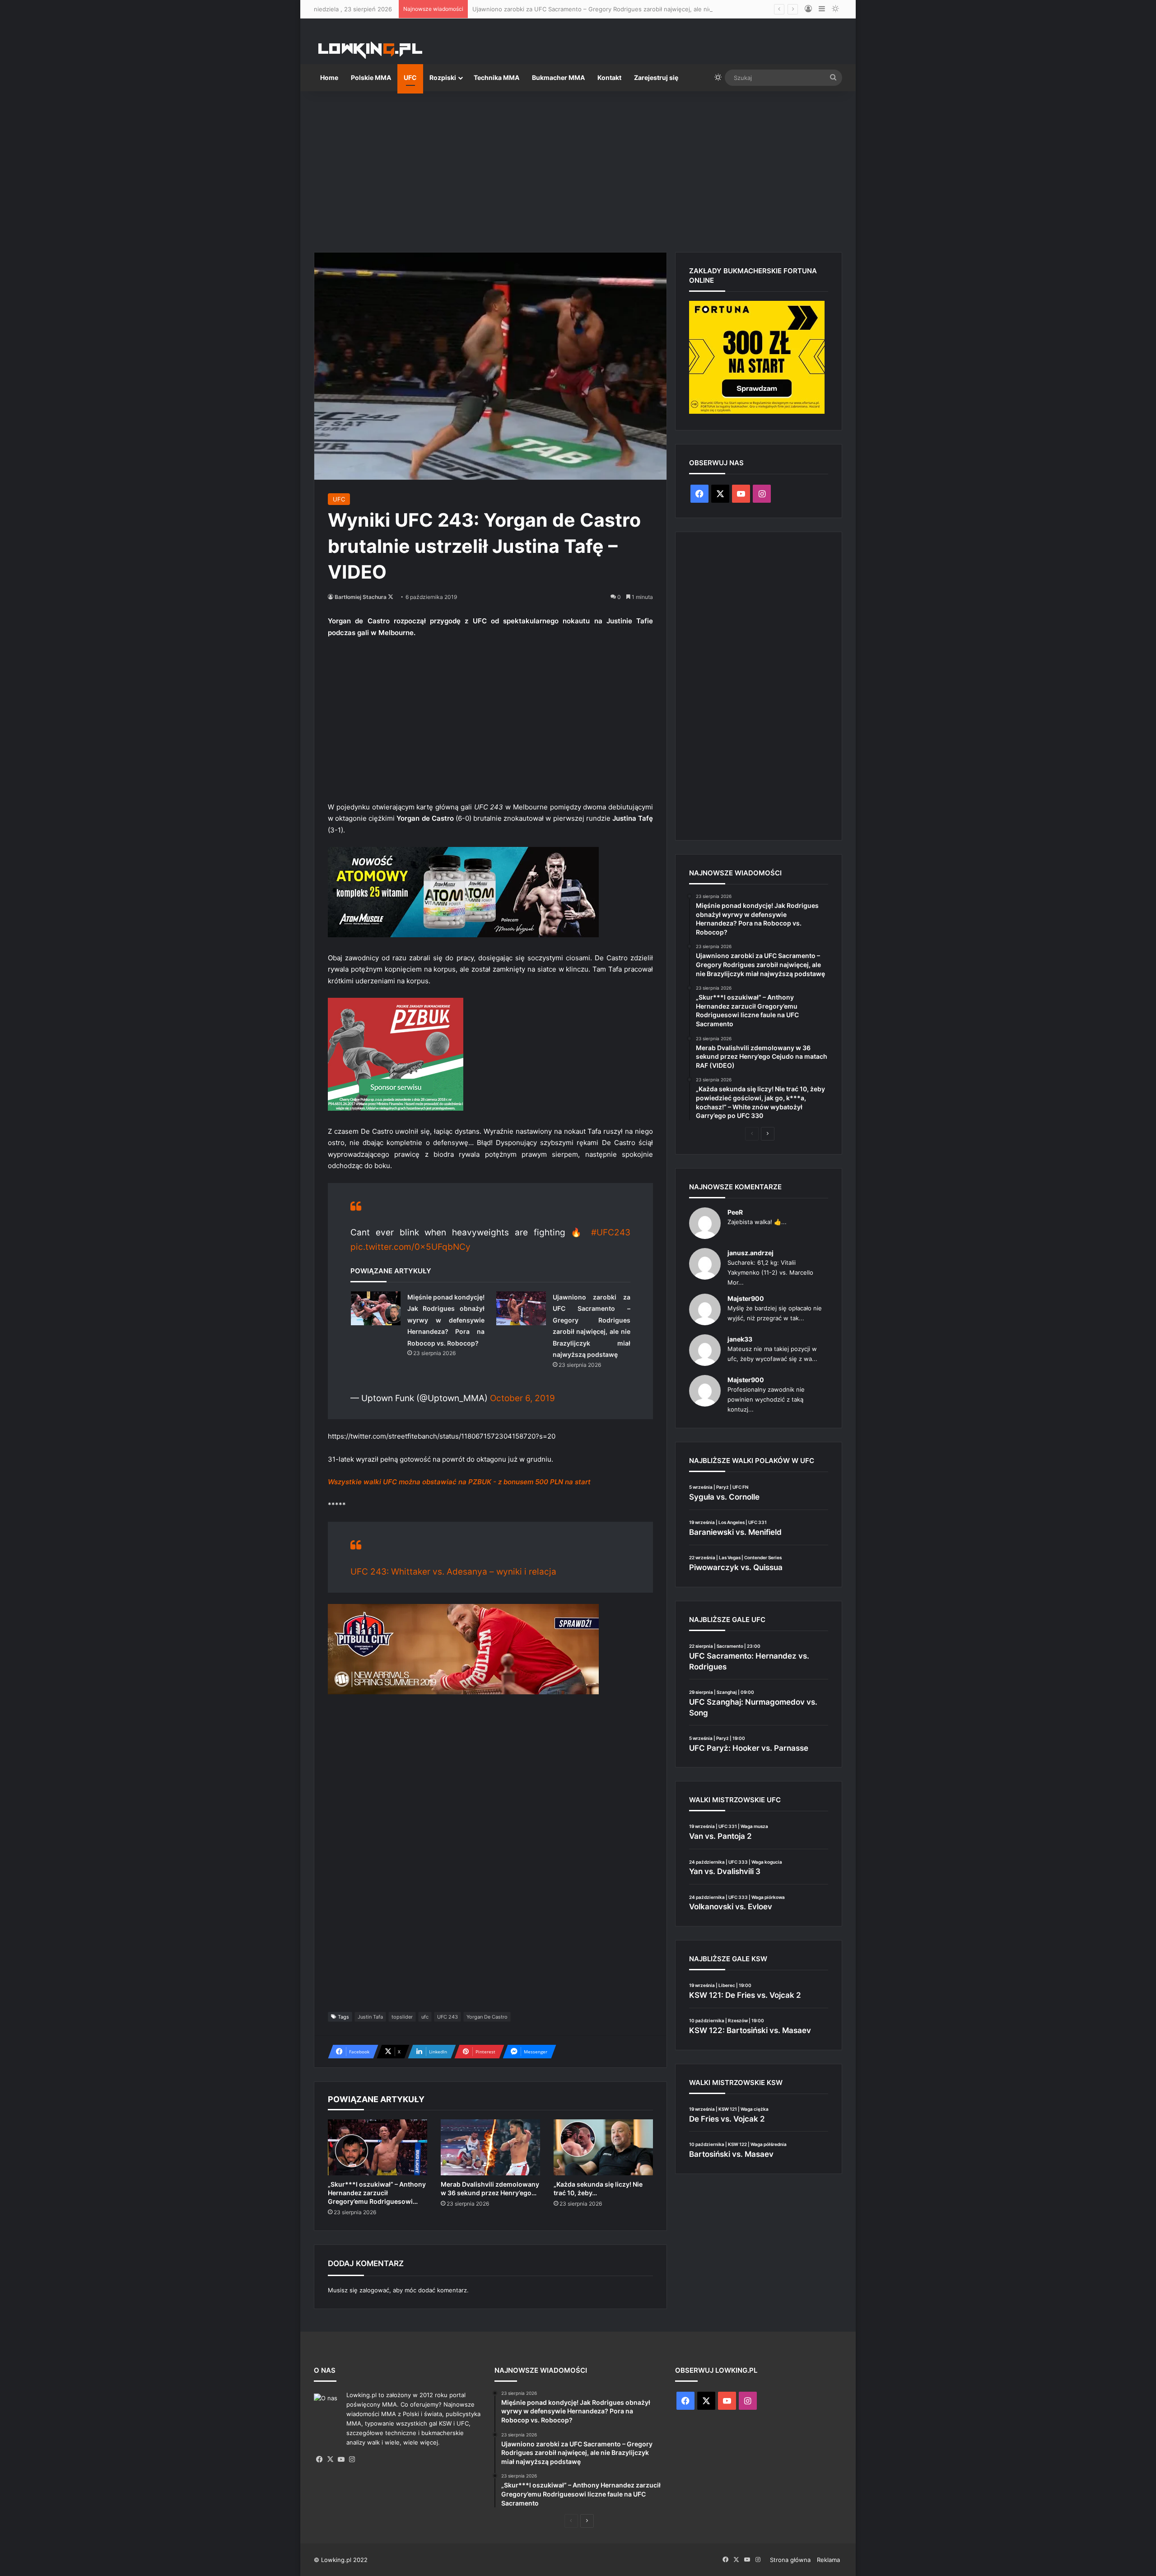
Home (329, 77)
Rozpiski (443, 77)
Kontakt (609, 77)
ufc (425, 2017)
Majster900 (746, 1298)
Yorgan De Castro (487, 2017)
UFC (410, 77)
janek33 (740, 1339)
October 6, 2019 (522, 1398)
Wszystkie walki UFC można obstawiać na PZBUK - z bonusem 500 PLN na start (459, 1482)
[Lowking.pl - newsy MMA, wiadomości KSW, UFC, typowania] (370, 50)
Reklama (828, 2560)
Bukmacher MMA (558, 77)
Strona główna (790, 2560)
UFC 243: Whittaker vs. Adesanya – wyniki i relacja (453, 1572)
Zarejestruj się (656, 77)
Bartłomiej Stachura (361, 597)
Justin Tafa (370, 2017)
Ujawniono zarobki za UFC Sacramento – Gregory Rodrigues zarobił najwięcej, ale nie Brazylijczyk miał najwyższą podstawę (646, 9)
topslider (402, 2017)
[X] (330, 2459)
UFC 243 (447, 2017)
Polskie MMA (371, 77)
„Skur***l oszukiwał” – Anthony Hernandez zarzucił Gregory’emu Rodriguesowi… (377, 2193)
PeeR (735, 1212)
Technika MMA (496, 77)
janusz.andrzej (750, 1253)
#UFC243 (611, 1232)
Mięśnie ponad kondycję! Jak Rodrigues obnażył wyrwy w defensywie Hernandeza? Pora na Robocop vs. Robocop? (446, 1320)
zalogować (374, 2290)
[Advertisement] (578, 168)
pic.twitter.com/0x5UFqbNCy (410, 1247)
